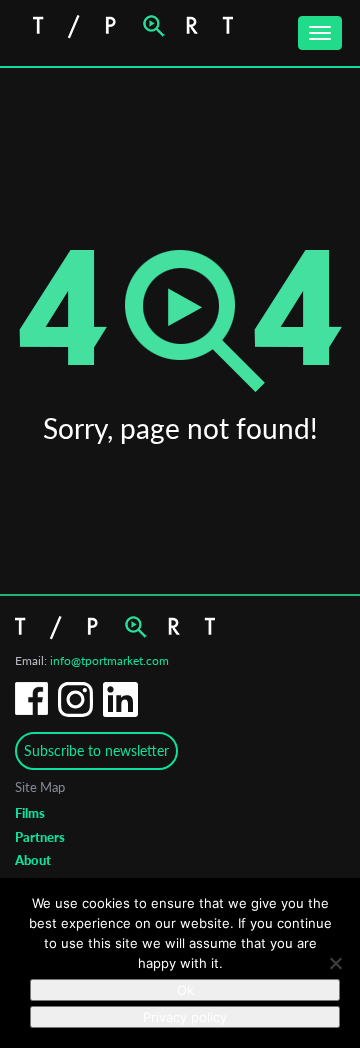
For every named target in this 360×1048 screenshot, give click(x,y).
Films (30, 813)
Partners (40, 837)
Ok (185, 990)
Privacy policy (185, 1017)
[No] (335, 963)
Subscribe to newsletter (96, 750)
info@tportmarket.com (109, 660)
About (33, 860)
